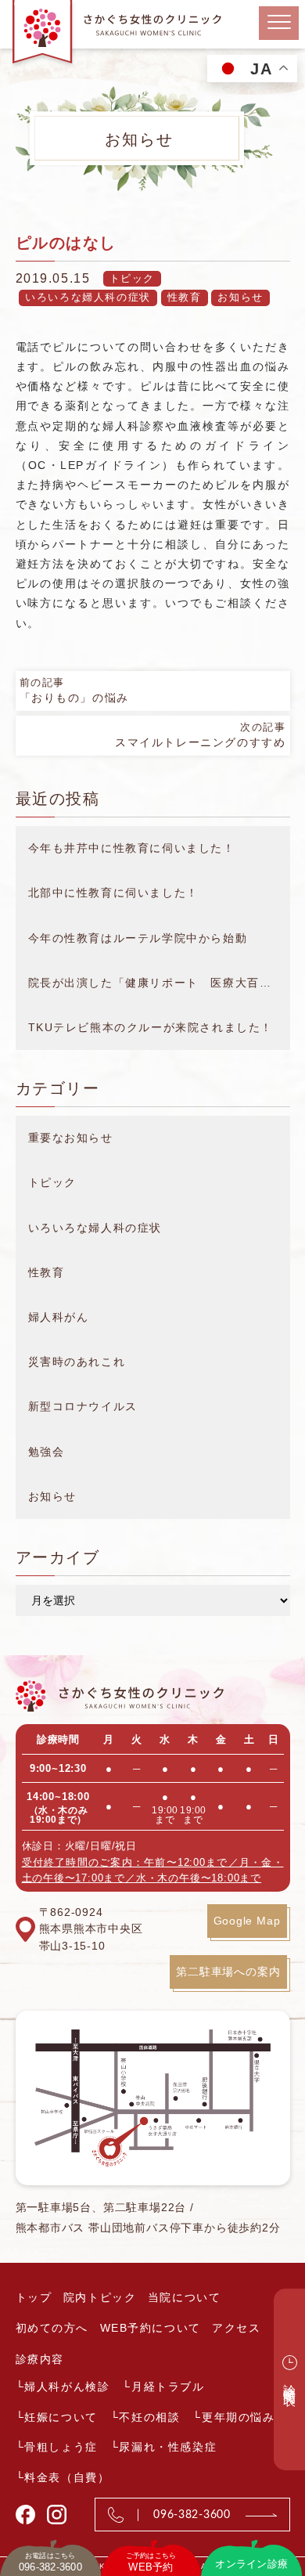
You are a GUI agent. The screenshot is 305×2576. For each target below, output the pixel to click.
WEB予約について (151, 2328)
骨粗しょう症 (61, 2447)
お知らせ (240, 297)
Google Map (247, 1921)
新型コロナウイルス (83, 1406)
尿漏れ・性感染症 (168, 2447)
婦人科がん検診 (67, 2387)
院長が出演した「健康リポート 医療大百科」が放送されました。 (159, 983)
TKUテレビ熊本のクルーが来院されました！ (151, 1027)
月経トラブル (168, 2387)
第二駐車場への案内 (228, 1972)
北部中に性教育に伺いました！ (113, 893)
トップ (34, 2297)
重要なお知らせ (71, 1138)
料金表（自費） (67, 2477)
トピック (132, 278)
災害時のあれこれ (77, 1362)
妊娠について (61, 2417)
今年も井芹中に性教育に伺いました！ (132, 848)
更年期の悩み (239, 2417)
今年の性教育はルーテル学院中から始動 (138, 938)
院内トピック (100, 2297)
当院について (185, 2297)
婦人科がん (59, 1317)
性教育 (185, 297)
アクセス (236, 2328)
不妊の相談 (149, 2417)
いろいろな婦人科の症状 (88, 297)
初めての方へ (52, 2328)
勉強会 (47, 1452)
